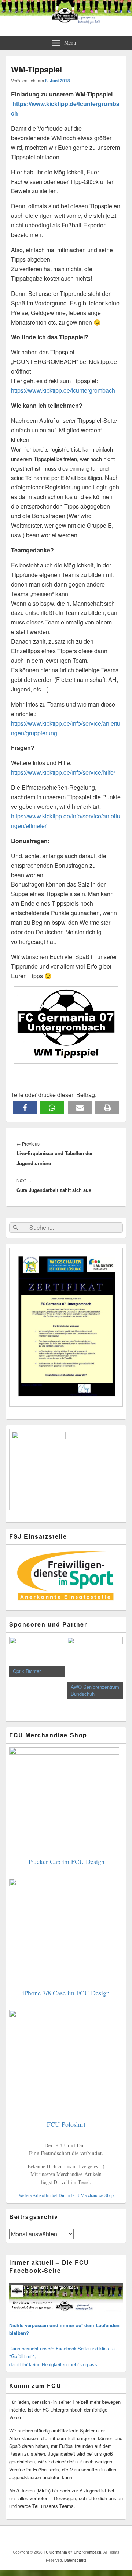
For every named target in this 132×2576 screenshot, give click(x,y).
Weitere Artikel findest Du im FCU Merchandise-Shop (66, 2195)
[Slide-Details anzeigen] (33, 1657)
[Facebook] (60, 2537)
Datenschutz (75, 2560)
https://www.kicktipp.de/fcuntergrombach (63, 390)
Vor (114, 1675)
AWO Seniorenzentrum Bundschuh (91, 1690)
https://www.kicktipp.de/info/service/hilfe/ (63, 772)
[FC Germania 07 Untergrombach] (66, 22)
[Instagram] (76, 2537)
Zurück (18, 1675)
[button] (25, 1108)
